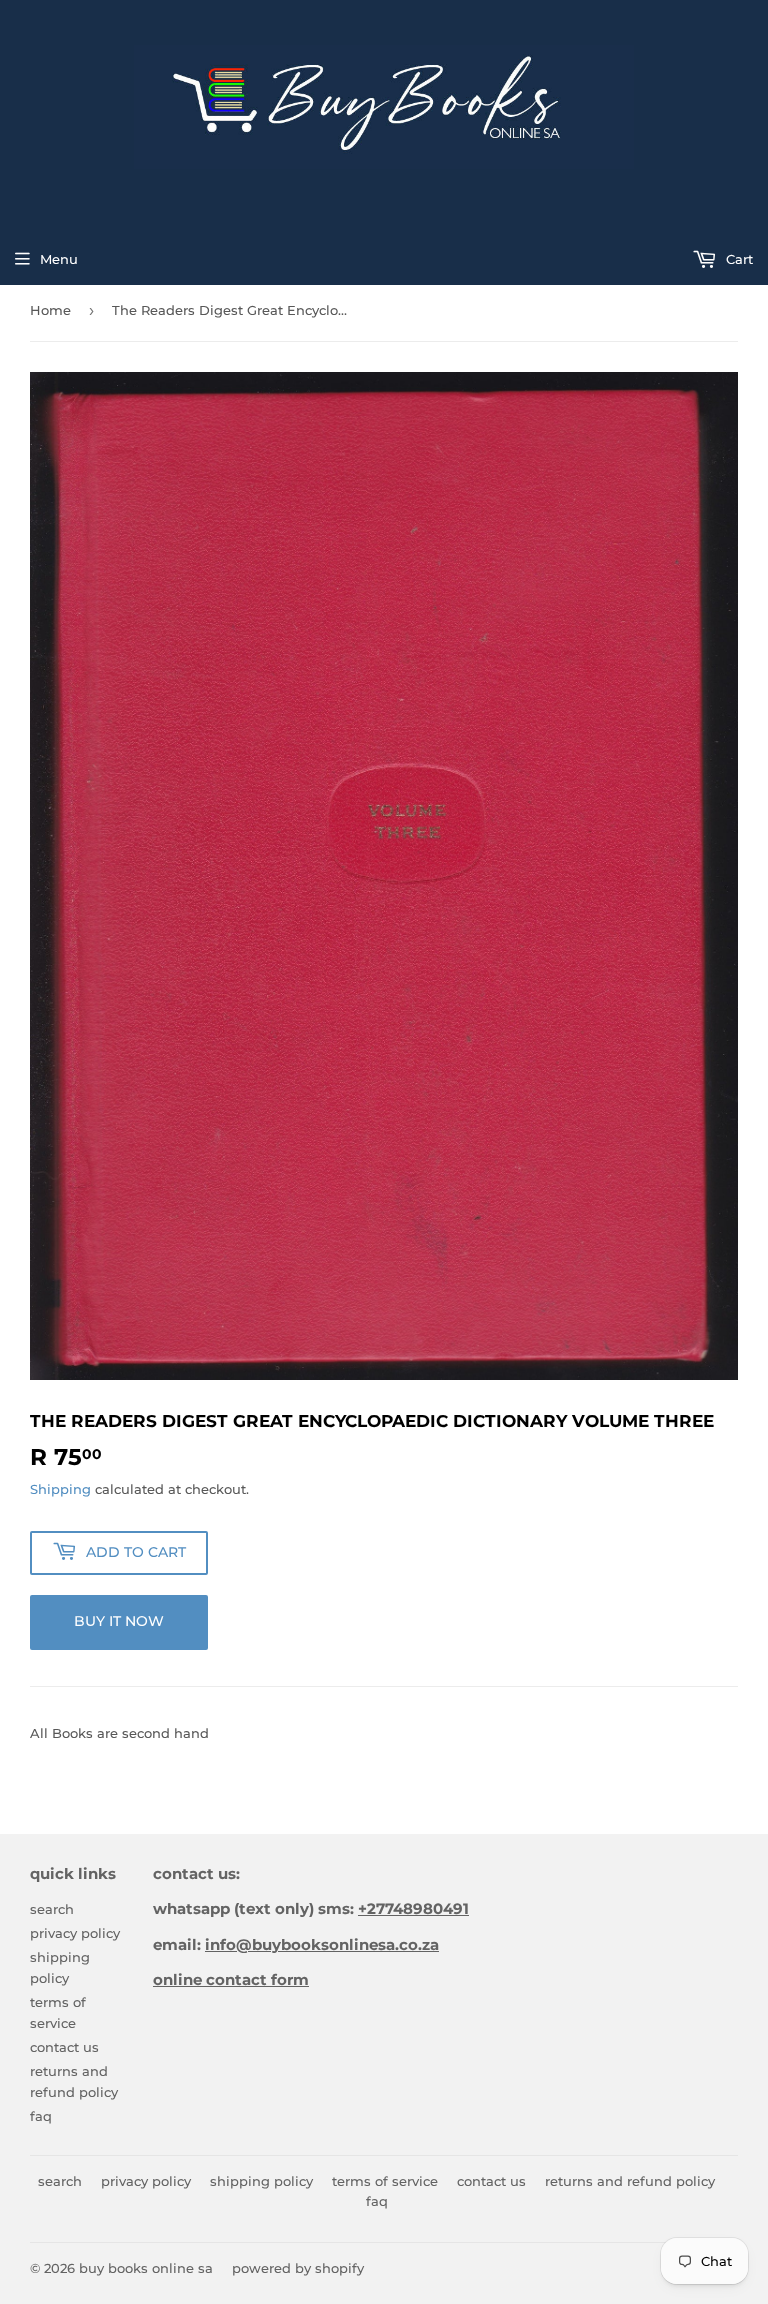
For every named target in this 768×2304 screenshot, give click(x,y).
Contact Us (64, 2047)
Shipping (60, 1489)
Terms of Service (385, 2181)
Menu (59, 259)
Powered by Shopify (298, 2268)
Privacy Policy (75, 1933)
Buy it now (119, 1621)
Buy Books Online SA (146, 2268)
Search (52, 1909)
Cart (737, 259)
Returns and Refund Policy (630, 2181)
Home (50, 310)
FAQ (41, 2116)
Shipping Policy (261, 2181)
